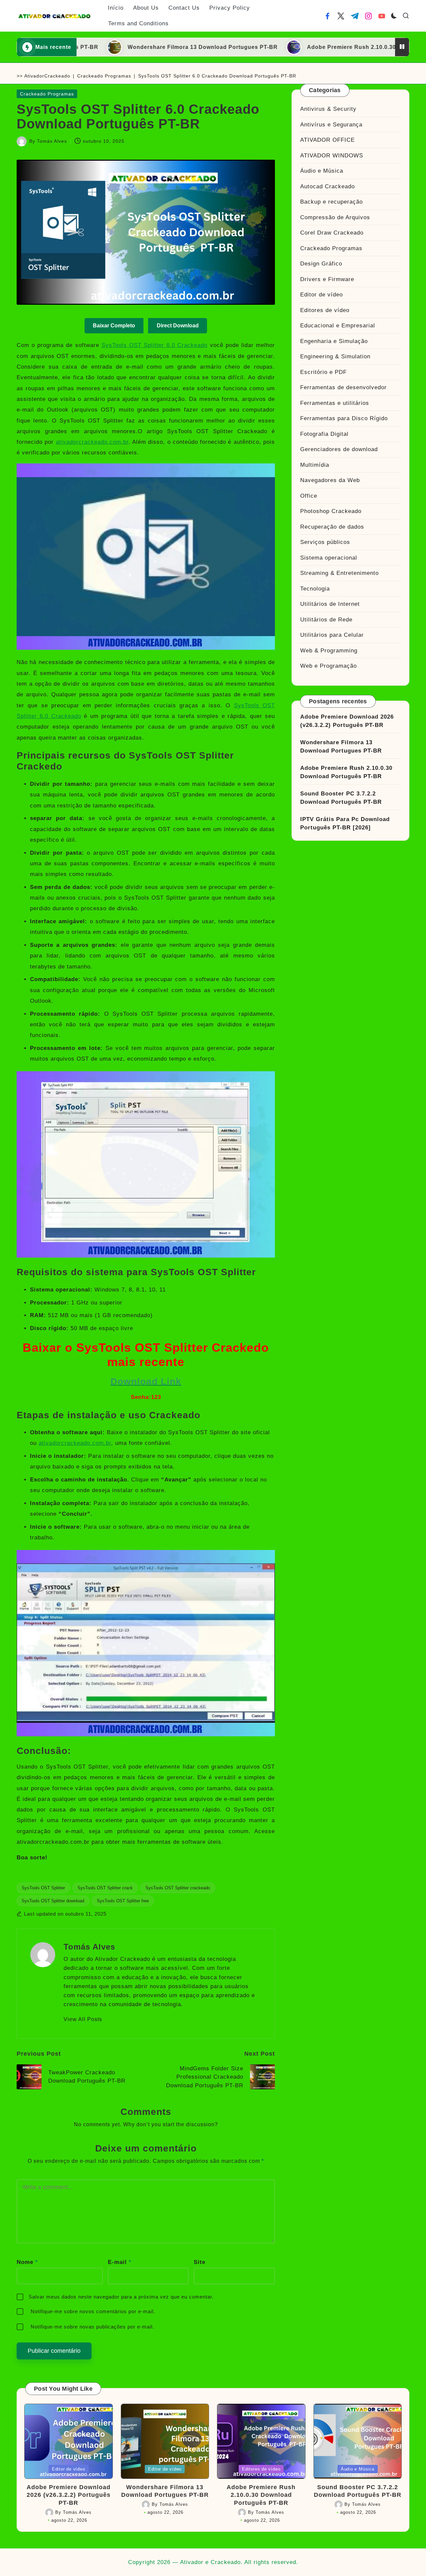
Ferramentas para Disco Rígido (344, 418)
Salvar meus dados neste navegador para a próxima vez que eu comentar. (121, 2297)
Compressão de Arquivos (335, 217)
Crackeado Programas (104, 76)
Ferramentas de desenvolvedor (343, 387)
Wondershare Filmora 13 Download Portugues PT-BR (112, 47)
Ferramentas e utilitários (335, 403)
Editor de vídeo (321, 295)
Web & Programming (329, 650)
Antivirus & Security (328, 109)
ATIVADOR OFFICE (327, 140)
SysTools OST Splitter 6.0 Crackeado (155, 345)
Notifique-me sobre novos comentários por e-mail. (93, 2311)
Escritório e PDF (323, 372)
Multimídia (315, 465)
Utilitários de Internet (330, 604)
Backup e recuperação (331, 202)
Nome (27, 2262)
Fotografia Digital (324, 434)
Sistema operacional (329, 557)
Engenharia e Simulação (334, 341)
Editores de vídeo (325, 310)
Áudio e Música (322, 171)
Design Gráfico (321, 264)
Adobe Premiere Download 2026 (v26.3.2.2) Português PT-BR (347, 721)
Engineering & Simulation (335, 356)
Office (309, 496)
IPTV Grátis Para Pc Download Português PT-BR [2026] (345, 823)
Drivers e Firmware (327, 279)
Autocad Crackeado (327, 186)
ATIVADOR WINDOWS (332, 155)
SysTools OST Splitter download (53, 1901)
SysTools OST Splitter (43, 1888)
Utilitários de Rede (326, 619)
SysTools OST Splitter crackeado (178, 1888)
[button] (83, 2019)
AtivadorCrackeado (47, 76)
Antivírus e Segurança (331, 124)
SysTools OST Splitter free (123, 1901)
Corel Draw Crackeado (332, 233)
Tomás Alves (89, 1947)
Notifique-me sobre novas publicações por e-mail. (92, 2327)
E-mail (120, 2262)
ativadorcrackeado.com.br (92, 442)
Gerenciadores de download (339, 449)
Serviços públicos (325, 542)
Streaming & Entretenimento (339, 573)
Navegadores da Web (330, 480)
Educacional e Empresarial (338, 326)
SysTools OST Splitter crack (105, 1888)
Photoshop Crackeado (331, 511)
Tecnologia (315, 588)
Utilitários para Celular (332, 635)
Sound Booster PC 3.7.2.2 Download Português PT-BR (341, 798)
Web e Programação (328, 666)
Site (200, 2262)
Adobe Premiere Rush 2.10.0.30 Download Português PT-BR (301, 47)
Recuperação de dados (332, 526)
